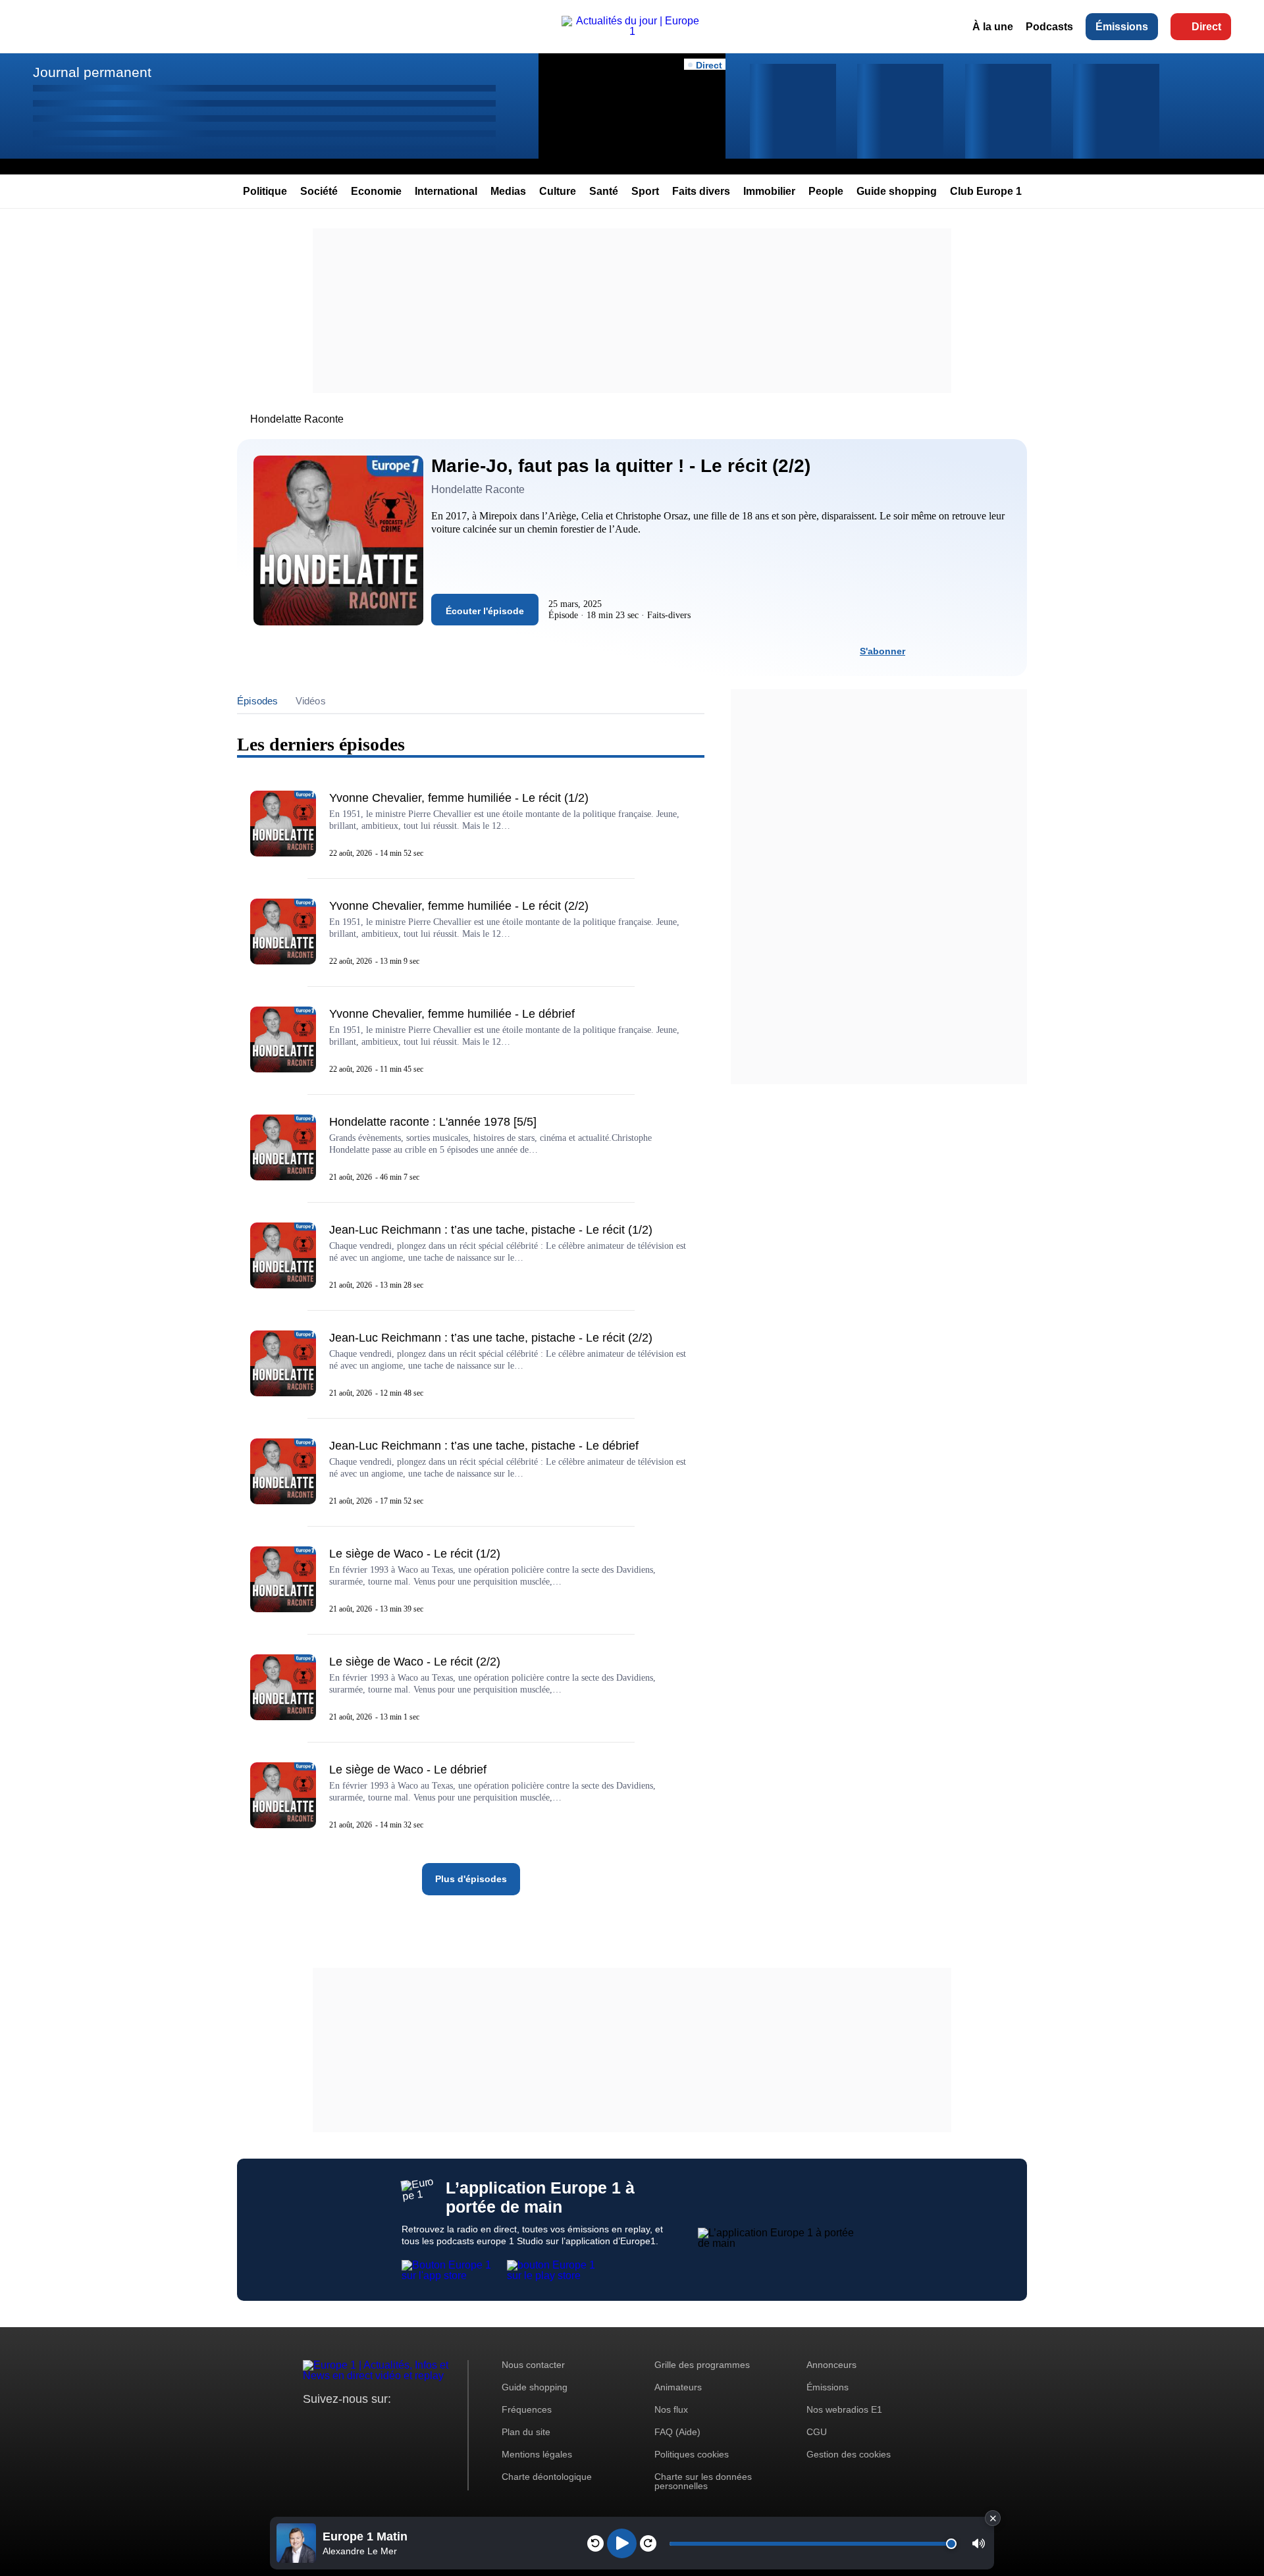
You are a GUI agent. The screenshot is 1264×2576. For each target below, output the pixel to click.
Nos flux (671, 2409)
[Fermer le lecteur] (993, 2518)
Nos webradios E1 (844, 2409)
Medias (508, 191)
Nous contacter (533, 2365)
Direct (1206, 27)
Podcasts (1049, 27)
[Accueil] (632, 31)
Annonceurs (831, 2365)
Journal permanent (92, 72)
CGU (817, 2432)
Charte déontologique (547, 2477)
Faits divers (701, 191)
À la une (993, 27)
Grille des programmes (702, 2365)
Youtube (378, 2424)
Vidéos (311, 701)
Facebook (356, 2424)
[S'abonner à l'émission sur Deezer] (953, 651)
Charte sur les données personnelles (703, 2481)
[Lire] (622, 2543)
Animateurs (678, 2387)
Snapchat (401, 2424)
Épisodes (258, 701)
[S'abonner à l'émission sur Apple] (976, 651)
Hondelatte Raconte (297, 419)
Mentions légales (537, 2454)
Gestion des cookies (849, 2454)
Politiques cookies (692, 2454)
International (446, 191)
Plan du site (526, 2432)
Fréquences (527, 2409)
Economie (376, 191)
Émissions (1122, 27)
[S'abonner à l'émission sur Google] (1000, 651)
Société (319, 191)
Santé (604, 191)
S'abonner (882, 651)
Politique (265, 191)
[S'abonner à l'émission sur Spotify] (929, 651)
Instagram (333, 2424)
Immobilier (769, 191)
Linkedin (423, 2424)
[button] (979, 2543)
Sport (645, 191)
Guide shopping (897, 191)
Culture (558, 191)
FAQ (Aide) (677, 2432)
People (826, 191)
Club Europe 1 (986, 191)
